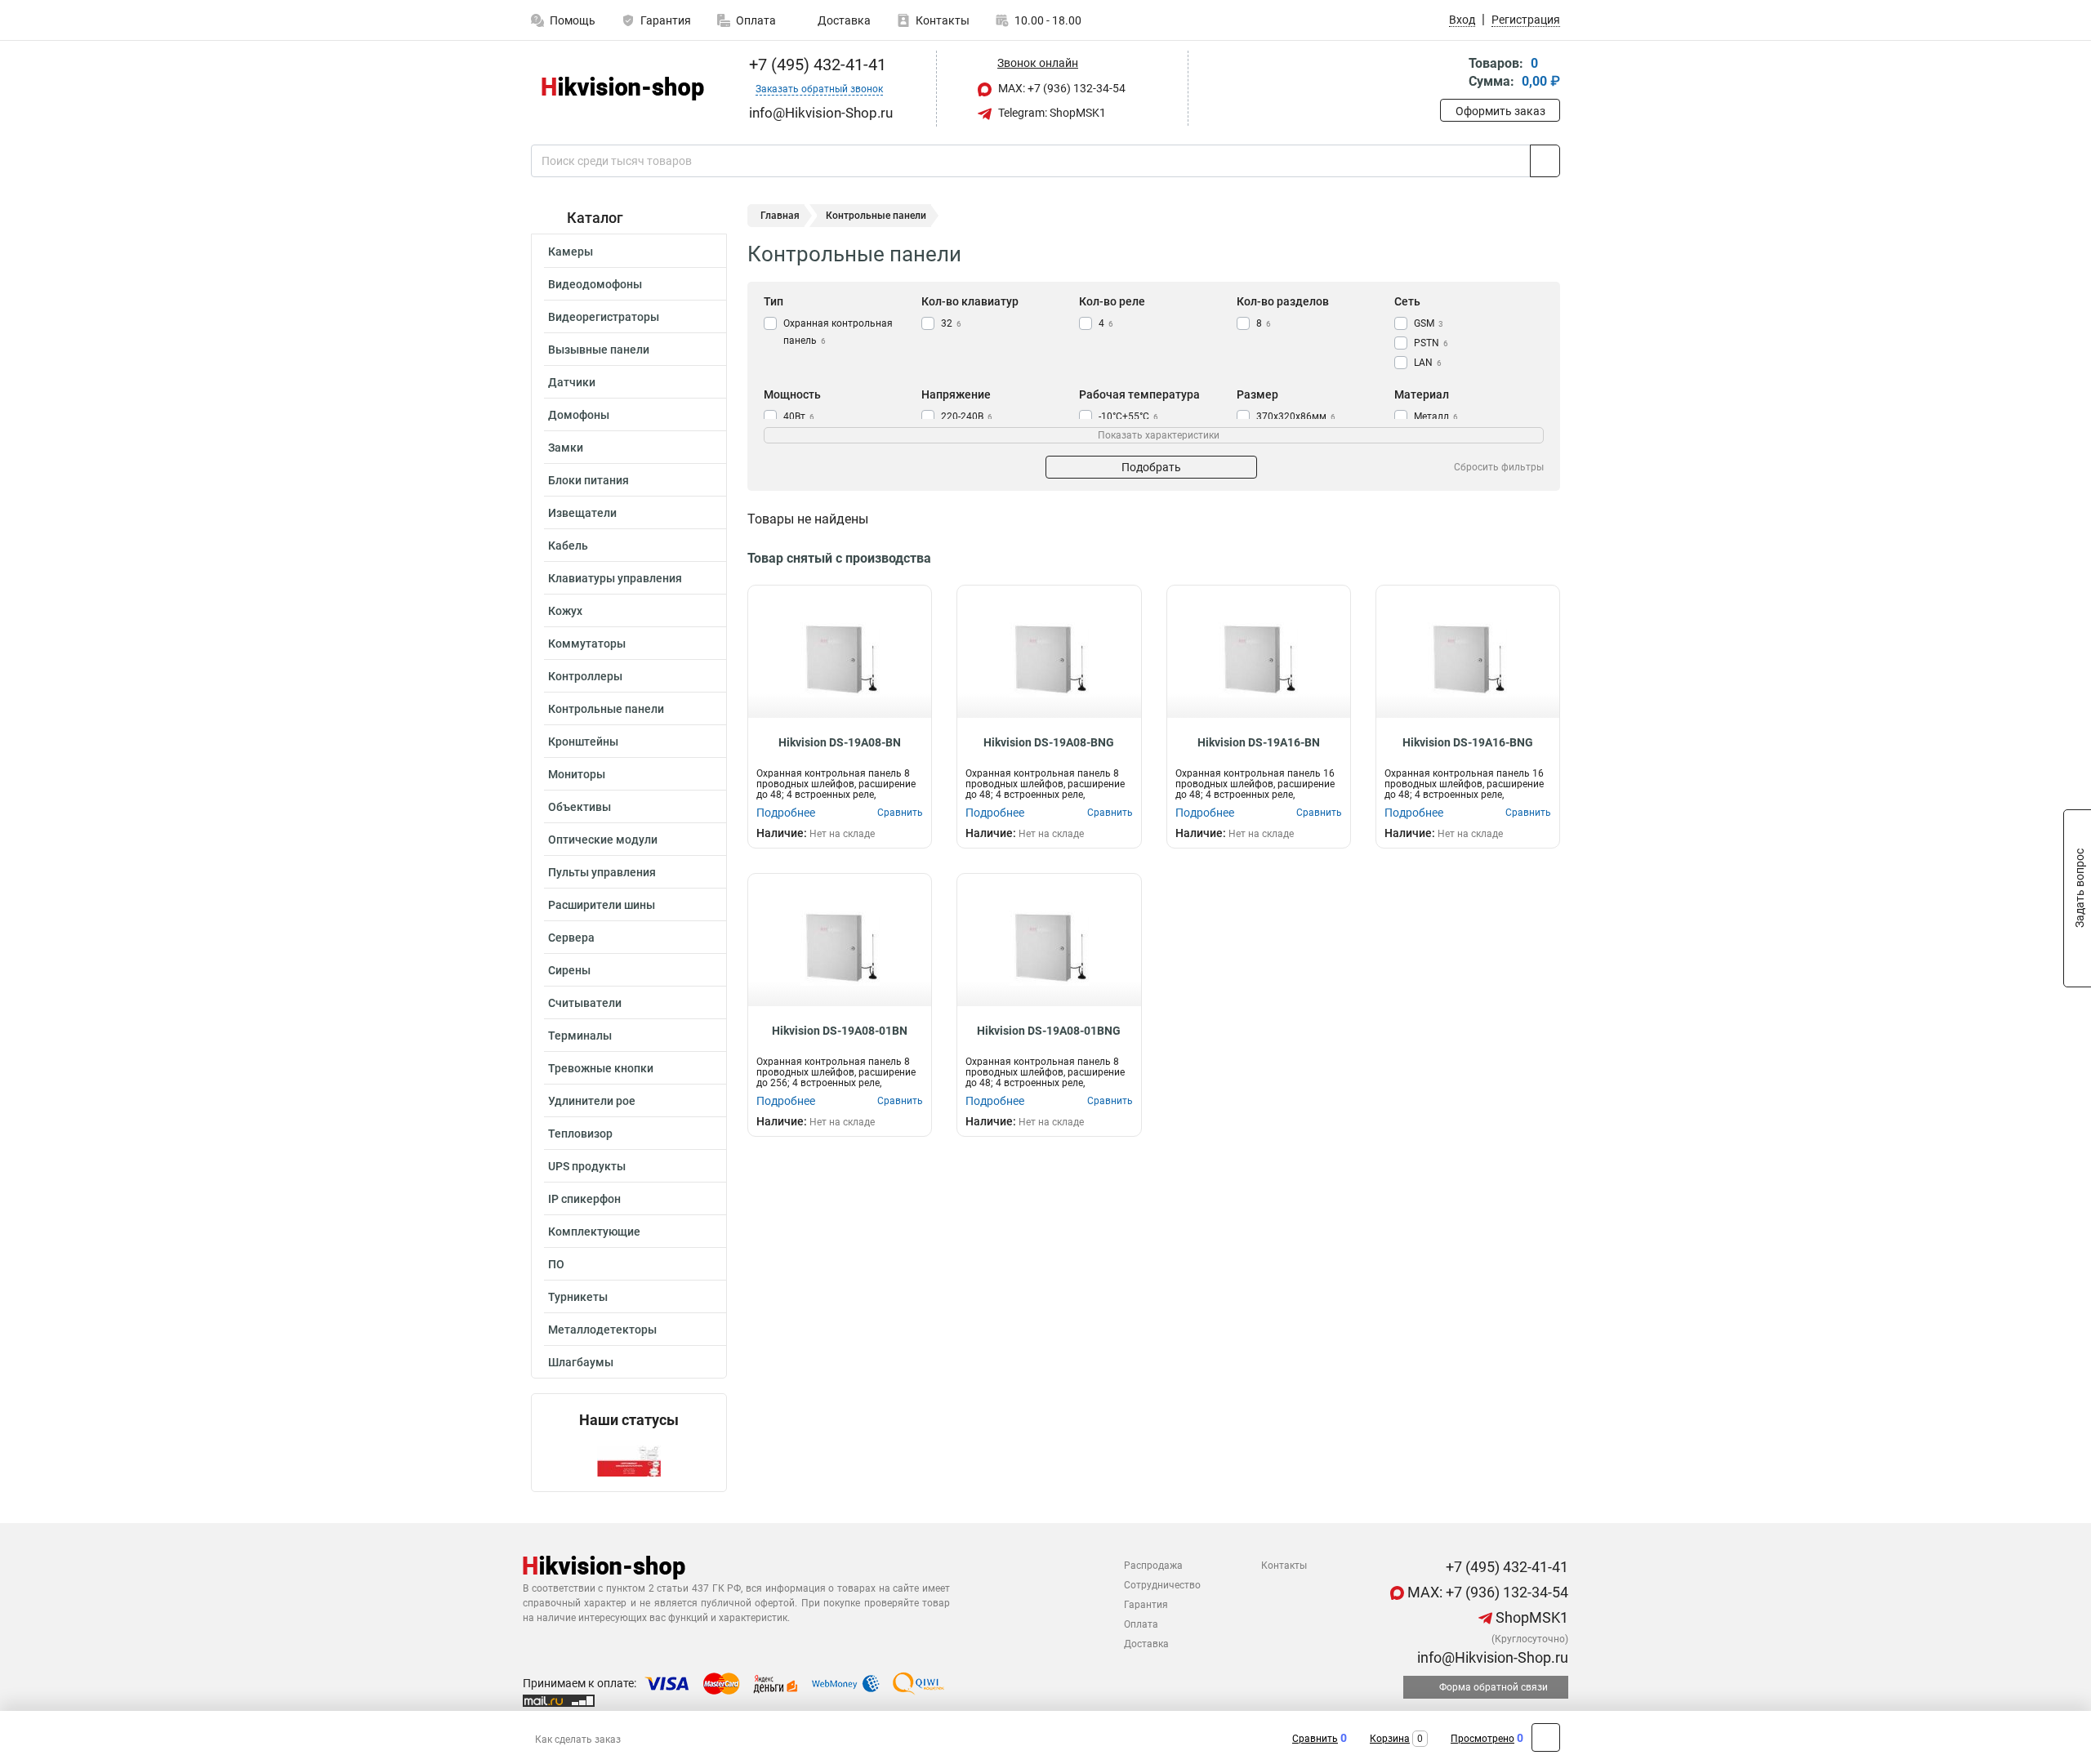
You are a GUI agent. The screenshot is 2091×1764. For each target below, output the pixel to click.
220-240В (967, 416)
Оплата (756, 20)
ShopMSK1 (1530, 1617)
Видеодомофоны (595, 284)
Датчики (572, 382)
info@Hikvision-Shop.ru (1491, 1657)
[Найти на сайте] (1545, 161)
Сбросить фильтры (1499, 467)
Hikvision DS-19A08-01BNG (1049, 1031)
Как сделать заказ (578, 1739)
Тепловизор (580, 1134)
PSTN (1431, 343)
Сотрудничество (1162, 1585)
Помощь (573, 20)
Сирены (569, 970)
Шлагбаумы (581, 1362)
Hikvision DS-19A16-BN (1259, 742)
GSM (1429, 323)
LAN (1428, 363)
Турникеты (578, 1297)
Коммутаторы (587, 644)
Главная (780, 216)
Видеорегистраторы (604, 317)
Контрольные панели (606, 709)
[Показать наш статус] (629, 1460)
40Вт (799, 416)
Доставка (843, 20)
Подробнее (786, 813)
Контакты (943, 20)
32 (951, 323)
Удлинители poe (592, 1101)
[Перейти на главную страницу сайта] (623, 89)
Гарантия (666, 20)
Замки (566, 448)
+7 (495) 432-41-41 (816, 65)
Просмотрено (1482, 1739)
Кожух (565, 611)
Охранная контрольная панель (838, 332)
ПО (556, 1264)
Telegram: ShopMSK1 (1051, 113)
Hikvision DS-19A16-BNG (1468, 742)
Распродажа (1153, 1566)
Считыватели (585, 1003)
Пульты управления (602, 872)
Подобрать (1151, 467)
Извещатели (582, 513)
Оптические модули (603, 840)
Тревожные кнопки (601, 1068)
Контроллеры (585, 676)
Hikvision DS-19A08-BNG (1049, 742)
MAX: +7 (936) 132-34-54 (1061, 88)
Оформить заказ (1500, 111)
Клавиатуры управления (615, 578)
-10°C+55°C (1128, 416)
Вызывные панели (599, 350)
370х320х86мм (1296, 416)
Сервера (571, 938)
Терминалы (580, 1036)
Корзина (1390, 1739)
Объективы (580, 807)
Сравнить (1315, 1739)
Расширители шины (602, 905)
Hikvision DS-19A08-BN (840, 742)
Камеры (571, 252)
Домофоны (579, 415)
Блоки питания (589, 480)
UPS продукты (587, 1166)
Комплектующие (594, 1232)
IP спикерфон (584, 1199)
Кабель (568, 546)
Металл (1436, 416)
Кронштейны (583, 742)
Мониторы (577, 774)
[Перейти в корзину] (1451, 74)
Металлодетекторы (602, 1330)
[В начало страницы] (1546, 1737)
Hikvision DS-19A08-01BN (840, 1031)
